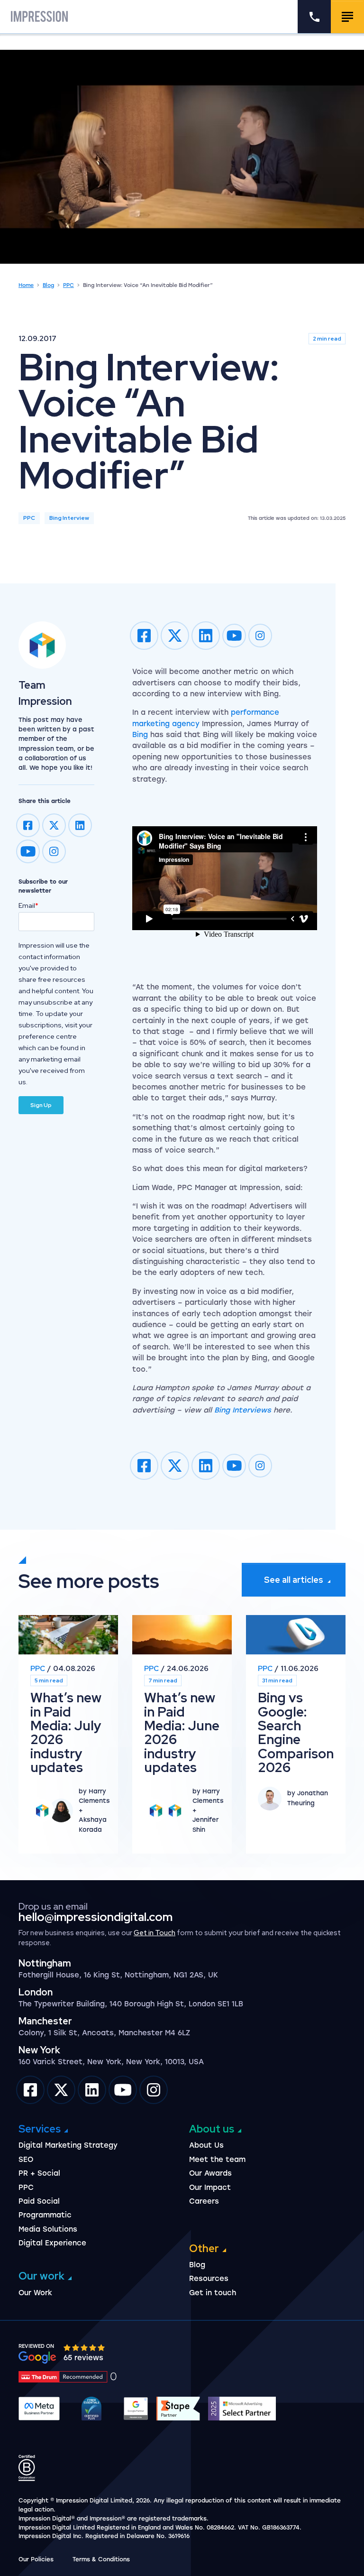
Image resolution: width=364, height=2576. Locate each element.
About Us (206, 2145)
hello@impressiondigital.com (96, 1917)
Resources (209, 2279)
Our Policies (36, 2559)
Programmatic (45, 2215)
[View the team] (56, 645)
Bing (140, 735)
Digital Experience (52, 2243)
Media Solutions (48, 2229)
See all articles (294, 1580)
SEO (26, 2160)
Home (26, 285)
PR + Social (39, 2173)
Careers (204, 2201)
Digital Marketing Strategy (68, 2145)
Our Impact (210, 2188)
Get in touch (213, 2293)
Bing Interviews (243, 1410)
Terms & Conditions (101, 2559)
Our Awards (210, 2173)
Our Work (35, 2293)
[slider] (85, 2348)
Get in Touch (155, 1933)
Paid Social (39, 2201)
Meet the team (217, 2160)
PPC (68, 285)
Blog (48, 285)
